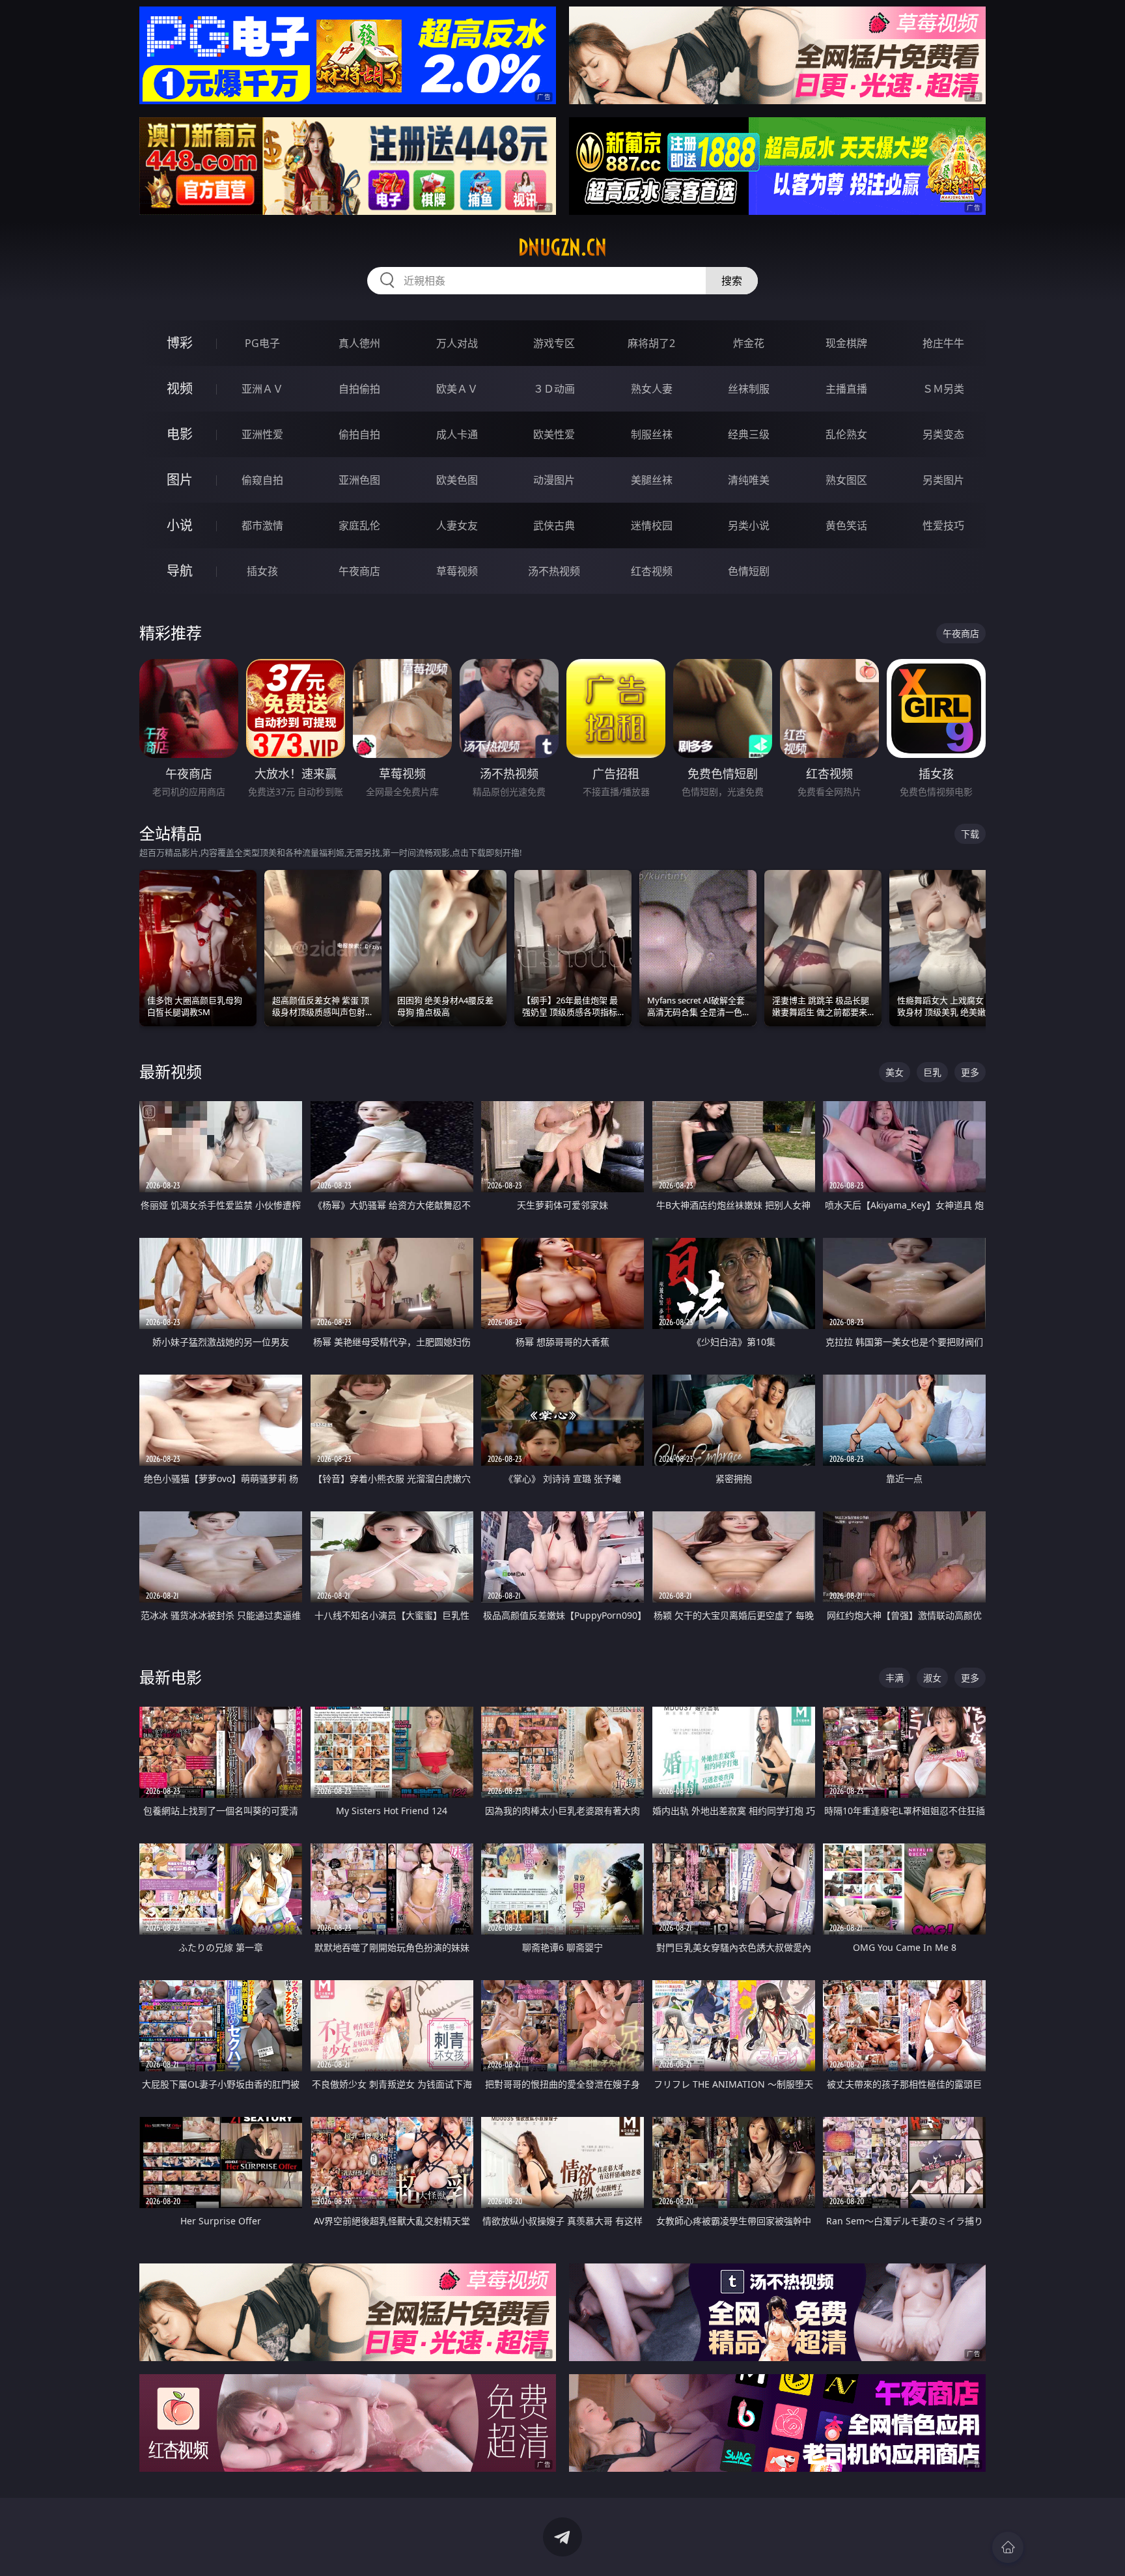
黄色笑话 (846, 525)
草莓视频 (457, 571)
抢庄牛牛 (943, 343)
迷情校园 (652, 525)
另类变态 (943, 434)
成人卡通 (457, 434)
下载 (970, 834)
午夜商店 (359, 571)
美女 (895, 1072)
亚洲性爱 (262, 434)
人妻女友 (457, 525)
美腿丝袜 (652, 480)
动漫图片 (554, 480)
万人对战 (457, 343)
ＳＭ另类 (943, 389)
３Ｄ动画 (554, 389)
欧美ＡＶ (457, 389)
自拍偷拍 (359, 389)
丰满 (895, 1678)
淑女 (932, 1678)
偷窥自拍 (262, 480)
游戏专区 (554, 343)
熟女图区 (846, 480)
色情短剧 (749, 571)
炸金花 (749, 343)
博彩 (180, 343)
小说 (180, 525)
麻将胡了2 (651, 343)
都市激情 (262, 525)
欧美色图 (457, 480)
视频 (180, 388)
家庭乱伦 (359, 525)
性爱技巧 (943, 525)
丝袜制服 (749, 389)
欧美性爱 (554, 434)
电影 (180, 434)
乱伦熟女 (846, 434)
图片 (180, 480)
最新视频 (171, 1071)
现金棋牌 (846, 343)
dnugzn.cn (562, 247)
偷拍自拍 (359, 434)
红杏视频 (652, 571)
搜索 (732, 281)
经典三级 (749, 434)
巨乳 (932, 1072)
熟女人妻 (652, 389)
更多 (970, 1072)
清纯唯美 (749, 480)
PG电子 (262, 343)
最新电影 (171, 1677)
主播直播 (846, 389)
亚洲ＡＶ (262, 389)
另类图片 (943, 480)
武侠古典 (554, 525)
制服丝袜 (652, 434)
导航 (180, 571)
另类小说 (749, 525)
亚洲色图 (359, 480)
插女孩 (262, 571)
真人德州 (359, 343)
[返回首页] (1008, 2547)
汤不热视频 (554, 571)
